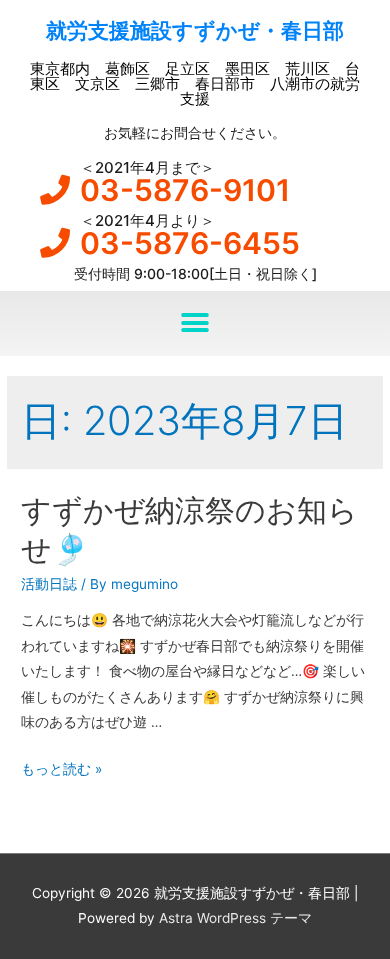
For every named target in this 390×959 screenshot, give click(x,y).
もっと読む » (61, 769)
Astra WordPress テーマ (235, 918)
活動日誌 (49, 584)
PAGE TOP (359, 913)
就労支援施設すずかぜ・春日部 (195, 30)
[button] (195, 323)
